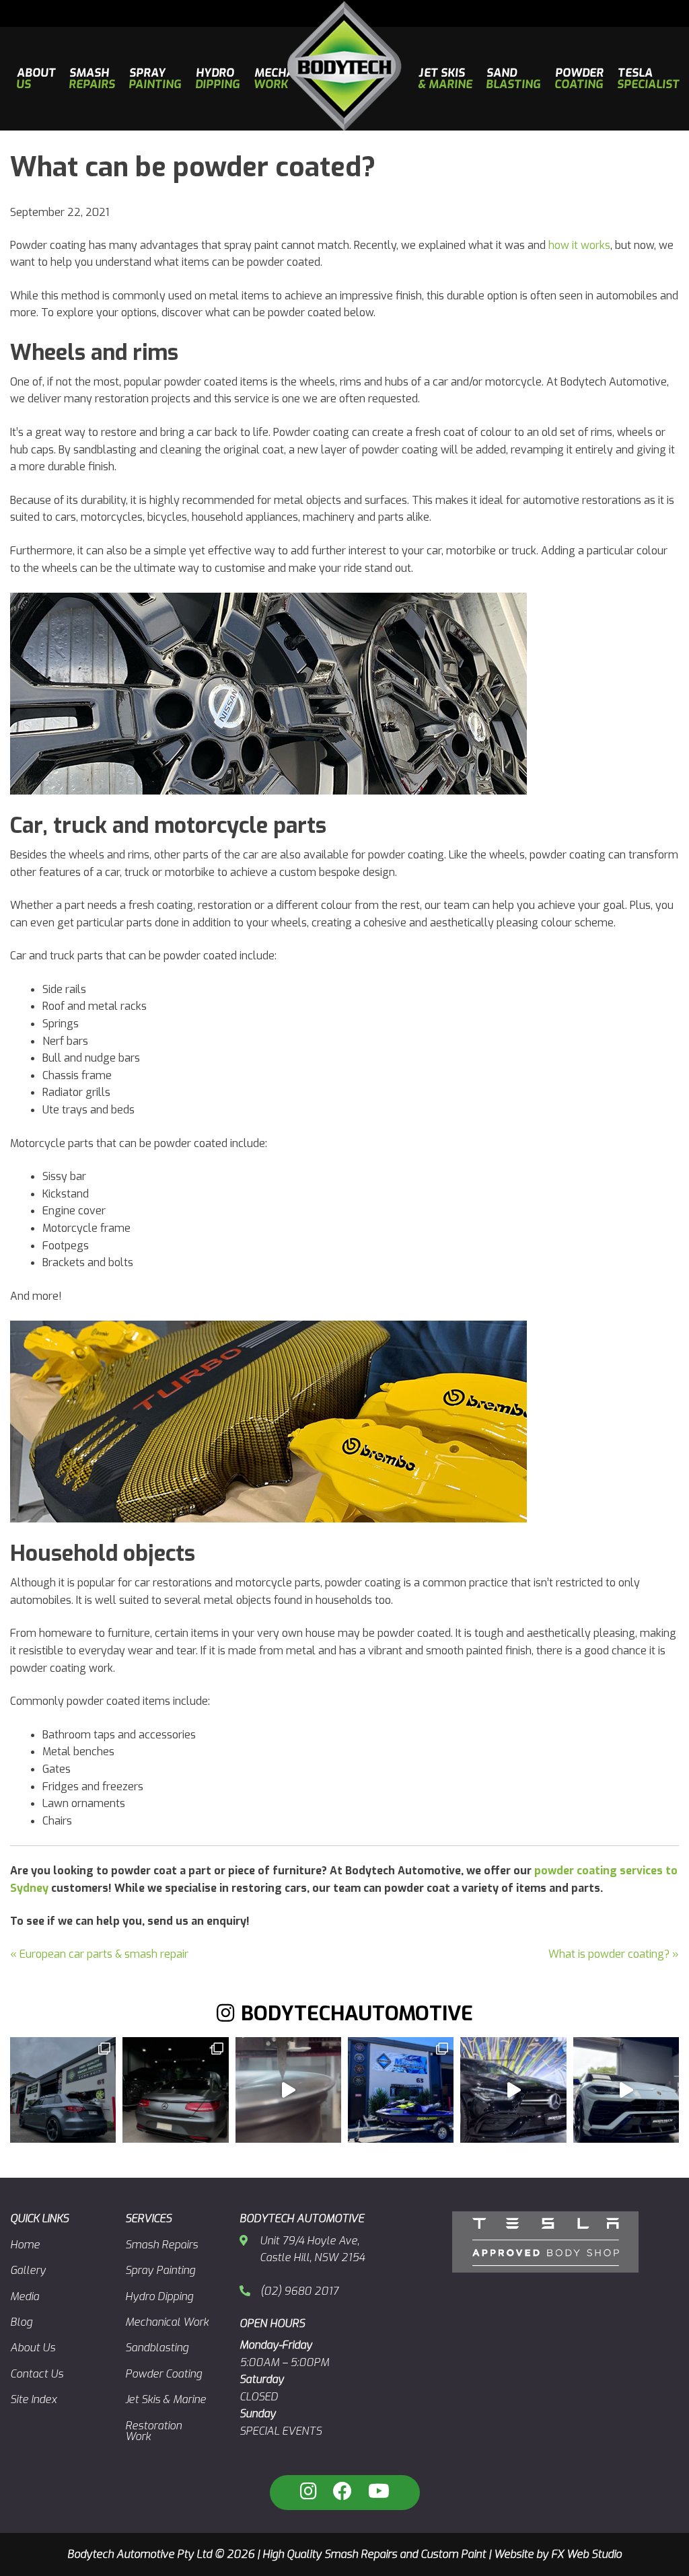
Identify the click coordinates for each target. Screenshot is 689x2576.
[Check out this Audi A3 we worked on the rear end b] (63, 2090)
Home (25, 2245)
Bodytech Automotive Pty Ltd (140, 2554)
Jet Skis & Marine (166, 2399)
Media (25, 2296)
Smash (92, 79)
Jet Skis (446, 79)
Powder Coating (164, 2374)
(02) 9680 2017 (299, 2291)
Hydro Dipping (159, 2296)
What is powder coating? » (614, 1954)
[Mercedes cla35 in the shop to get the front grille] (513, 2090)
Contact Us (37, 2374)
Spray (155, 79)
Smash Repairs (161, 2245)
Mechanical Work (167, 2322)
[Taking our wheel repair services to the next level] (288, 2090)
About (36, 79)
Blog (21, 2322)
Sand (514, 79)
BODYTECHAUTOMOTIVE (357, 2014)
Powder (580, 79)
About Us (33, 2348)
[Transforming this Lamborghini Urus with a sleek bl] (626, 2090)
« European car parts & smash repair (99, 1954)
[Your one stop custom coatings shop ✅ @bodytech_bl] (175, 2090)
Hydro (218, 79)
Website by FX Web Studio (558, 2554)
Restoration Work (153, 2431)
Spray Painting (160, 2270)
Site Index (33, 2399)
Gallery (28, 2270)
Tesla (649, 79)
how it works (579, 245)
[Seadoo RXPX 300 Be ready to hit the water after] (401, 2090)
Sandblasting (157, 2348)
